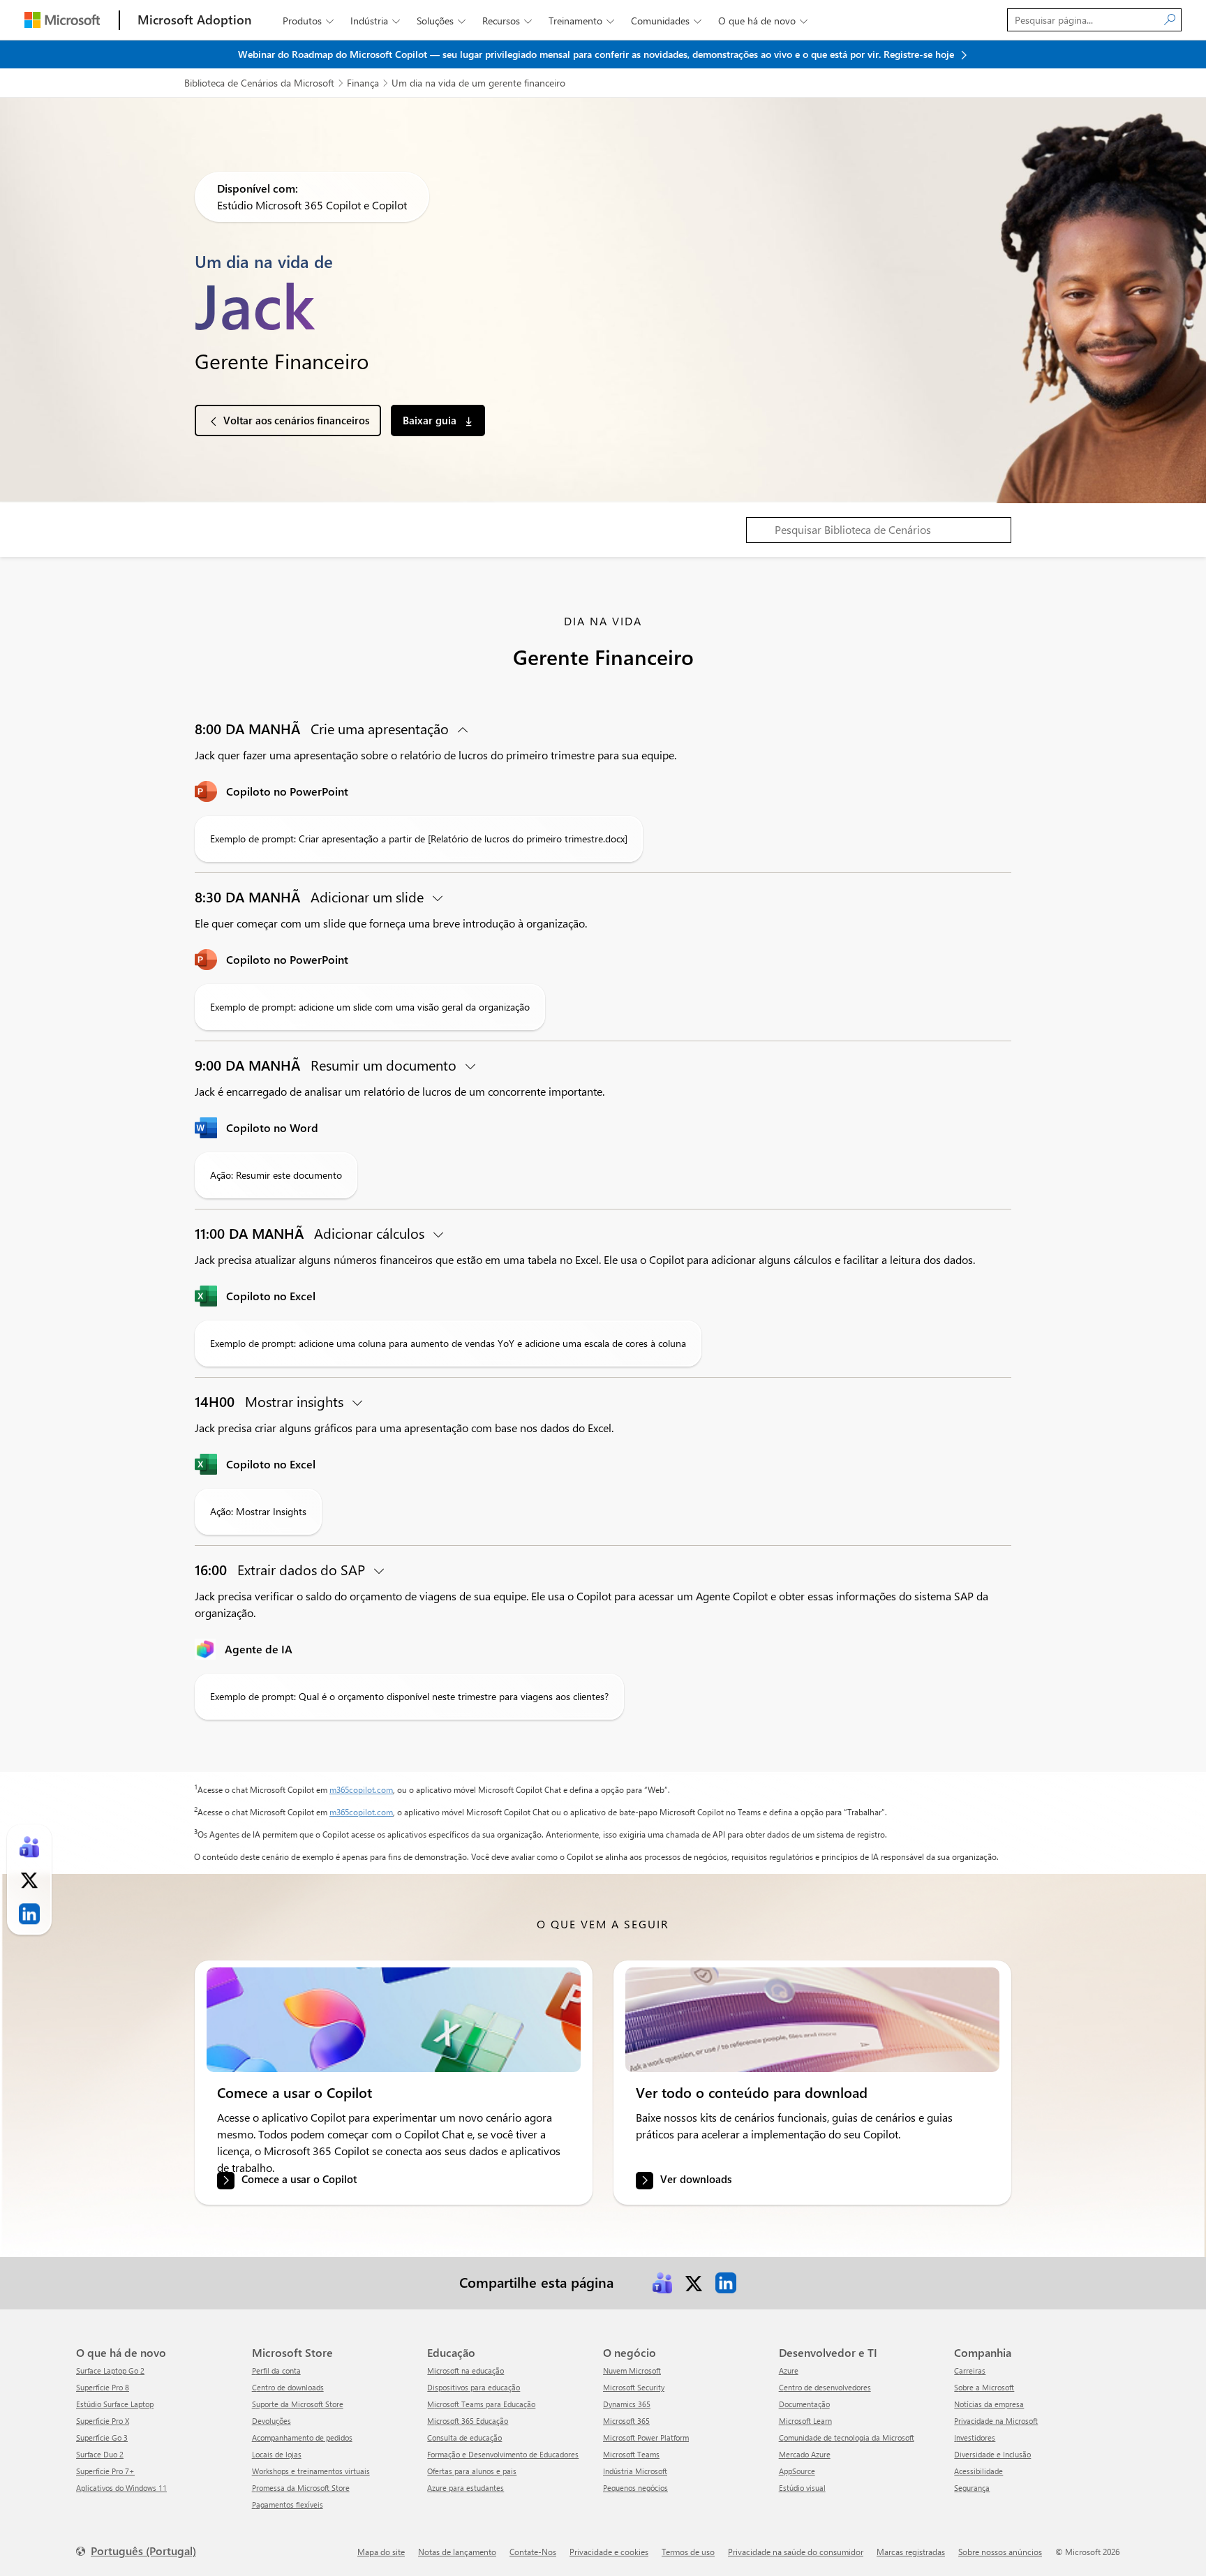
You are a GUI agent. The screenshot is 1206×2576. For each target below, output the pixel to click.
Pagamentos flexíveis (288, 2504)
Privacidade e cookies (609, 2552)
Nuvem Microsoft (632, 2370)
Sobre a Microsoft (984, 2387)
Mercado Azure (805, 2454)
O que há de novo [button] (763, 21)
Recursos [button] (507, 21)
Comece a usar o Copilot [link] (299, 2180)
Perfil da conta (276, 2370)
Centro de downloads (288, 2387)
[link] (394, 2020)
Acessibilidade (978, 2471)
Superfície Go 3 (102, 2437)
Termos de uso (688, 2552)
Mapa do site (381, 2552)
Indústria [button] (375, 21)
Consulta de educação (464, 2437)
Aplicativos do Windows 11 (121, 2488)
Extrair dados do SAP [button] (282, 1569)
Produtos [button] (308, 21)
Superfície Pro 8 (103, 2387)
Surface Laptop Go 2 (110, 2370)
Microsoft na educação (466, 2370)
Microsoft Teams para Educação (481, 2404)
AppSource (797, 2471)
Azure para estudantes (466, 2488)
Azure (789, 2370)
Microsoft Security (634, 2387)
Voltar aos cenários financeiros (296, 420)
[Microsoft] (62, 20)
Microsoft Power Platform (646, 2437)
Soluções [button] (441, 21)
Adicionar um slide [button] (311, 896)
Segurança (972, 2488)
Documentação (804, 2404)
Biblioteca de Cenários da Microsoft (259, 83)
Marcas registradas (911, 2552)
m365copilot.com (361, 1789)
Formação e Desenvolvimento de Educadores (503, 2454)
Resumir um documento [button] (327, 1065)
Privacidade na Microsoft (996, 2421)
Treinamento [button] (581, 21)
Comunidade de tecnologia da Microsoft (847, 2437)
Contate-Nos (533, 2552)
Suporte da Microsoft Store (298, 2404)
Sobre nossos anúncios (1000, 2552)
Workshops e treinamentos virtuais (311, 2471)
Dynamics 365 (627, 2404)
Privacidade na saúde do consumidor (796, 2552)
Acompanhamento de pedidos (302, 2437)
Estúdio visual (802, 2488)
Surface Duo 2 (100, 2454)
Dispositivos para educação (474, 2387)
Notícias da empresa (989, 2404)
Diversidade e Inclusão (992, 2454)
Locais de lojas (277, 2454)
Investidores (975, 2437)
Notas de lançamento (457, 2552)
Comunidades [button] (666, 21)
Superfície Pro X (103, 2421)
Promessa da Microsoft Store (301, 2488)
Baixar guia (431, 420)
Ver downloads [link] (696, 2180)
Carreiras (970, 2370)
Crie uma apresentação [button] (323, 728)
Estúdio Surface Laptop (115, 2404)
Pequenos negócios (635, 2488)
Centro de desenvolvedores (825, 2387)
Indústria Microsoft (635, 2471)
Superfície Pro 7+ (105, 2471)
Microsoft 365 (626, 2421)
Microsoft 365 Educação (468, 2421)
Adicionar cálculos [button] (311, 1233)
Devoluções (271, 2421)
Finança (363, 83)
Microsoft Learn (805, 2421)
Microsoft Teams (631, 2454)
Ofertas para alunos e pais (472, 2471)
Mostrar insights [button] (271, 1401)
